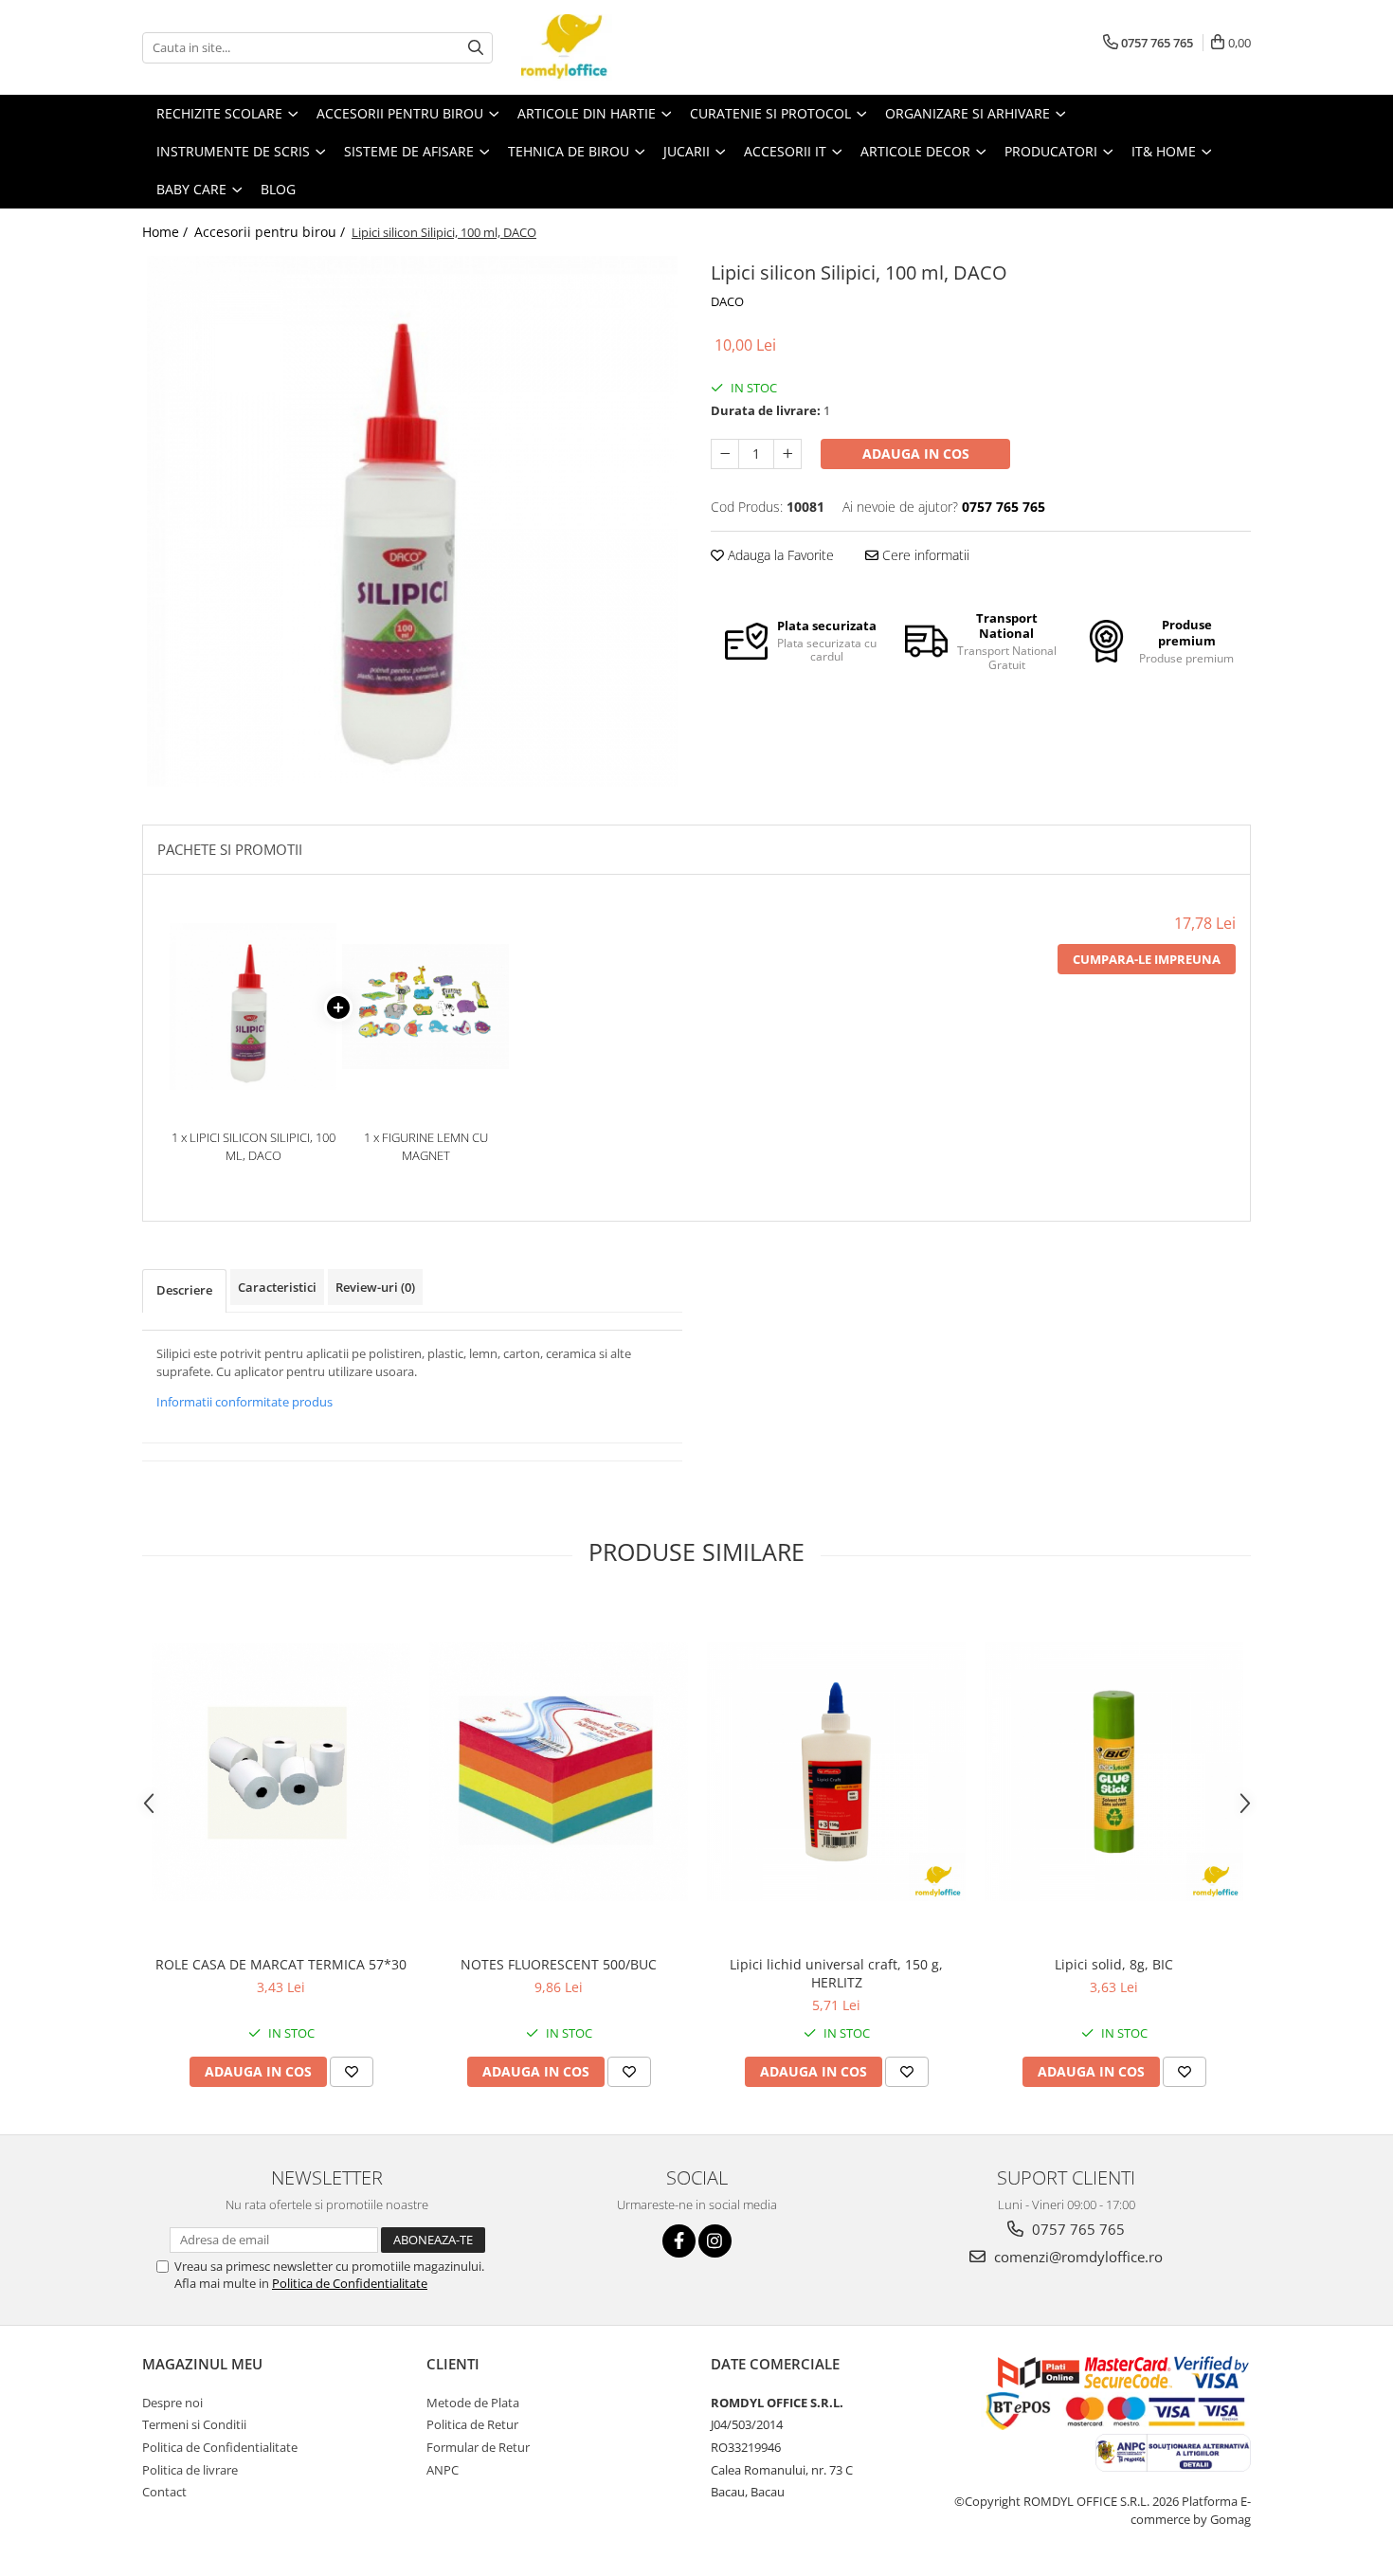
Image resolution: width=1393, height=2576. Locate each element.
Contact (164, 2492)
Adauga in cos (916, 454)
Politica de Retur (472, 2424)
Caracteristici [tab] (277, 1287)
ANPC (443, 2470)
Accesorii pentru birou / (271, 232)
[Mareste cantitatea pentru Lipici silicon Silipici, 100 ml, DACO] (787, 454)
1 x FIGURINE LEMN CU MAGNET (426, 1146)
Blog (278, 189)
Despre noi (172, 2403)
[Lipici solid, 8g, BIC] (1114, 1772)
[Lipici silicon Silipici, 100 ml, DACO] (412, 521)
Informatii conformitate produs (244, 1402)
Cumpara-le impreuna (1147, 959)
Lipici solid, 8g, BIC (1114, 1964)
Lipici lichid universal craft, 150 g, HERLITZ (836, 1973)
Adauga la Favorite (779, 555)
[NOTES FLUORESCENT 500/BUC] (559, 1772)
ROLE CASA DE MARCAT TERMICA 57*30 (281, 1964)
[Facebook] (679, 2241)
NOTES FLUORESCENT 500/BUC (559, 1964)
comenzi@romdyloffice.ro (1076, 2257)
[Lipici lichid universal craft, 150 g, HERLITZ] (836, 1772)
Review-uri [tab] (375, 1287)
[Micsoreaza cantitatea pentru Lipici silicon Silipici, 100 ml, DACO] (725, 454)
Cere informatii (924, 555)
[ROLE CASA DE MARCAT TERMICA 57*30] (281, 1772)
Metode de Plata (473, 2403)
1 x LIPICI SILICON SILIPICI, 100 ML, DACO (253, 1146)
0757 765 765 (1076, 2229)
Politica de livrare (190, 2470)
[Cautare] (476, 48)
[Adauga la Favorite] (352, 2072)
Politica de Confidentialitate (350, 2283)
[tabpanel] (412, 521)
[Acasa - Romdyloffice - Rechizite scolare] (616, 47)
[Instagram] (715, 2241)
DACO (727, 301)
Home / (167, 232)
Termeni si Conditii (194, 2424)
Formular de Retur (478, 2447)
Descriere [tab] (184, 1290)
